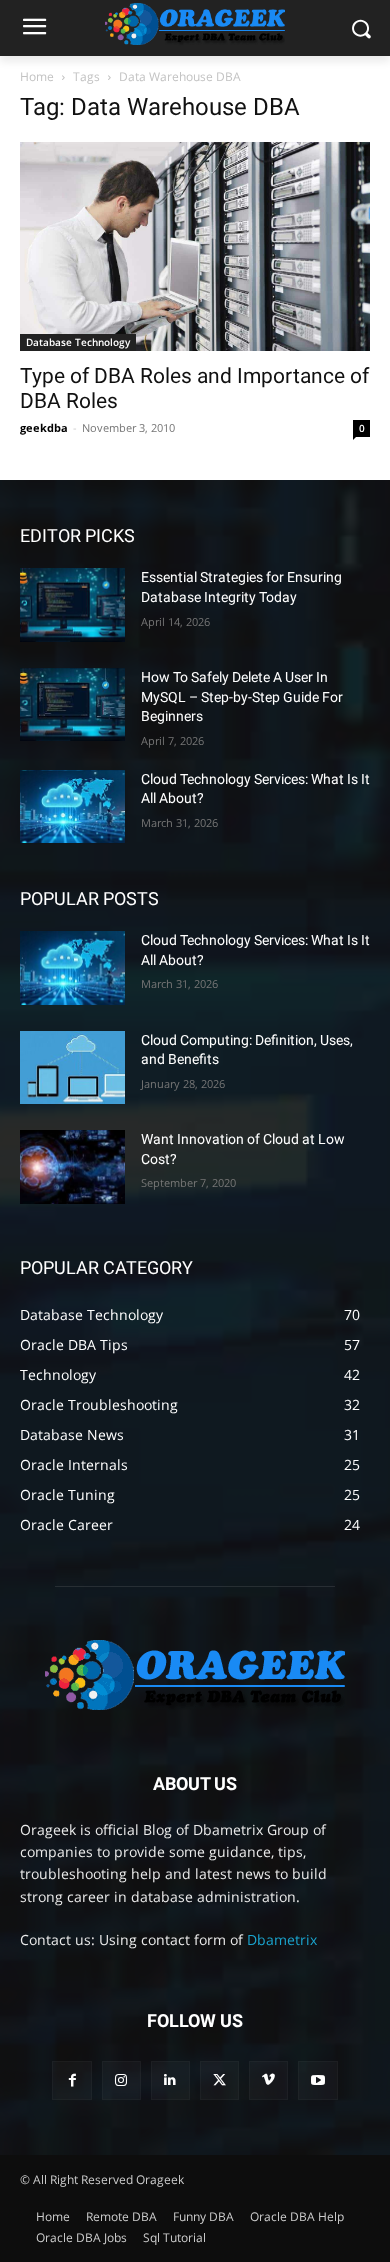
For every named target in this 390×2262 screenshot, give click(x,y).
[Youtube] (317, 2080)
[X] (219, 2080)
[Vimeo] (268, 2080)
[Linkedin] (170, 2080)
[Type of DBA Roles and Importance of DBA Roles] (195, 246)
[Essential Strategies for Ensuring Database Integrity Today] (72, 605)
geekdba (44, 427)
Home (37, 76)
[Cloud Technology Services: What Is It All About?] (72, 807)
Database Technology (78, 342)
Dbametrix (282, 1939)
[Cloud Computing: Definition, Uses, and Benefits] (72, 1068)
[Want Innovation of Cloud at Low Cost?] (72, 1167)
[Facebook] (71, 2080)
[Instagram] (121, 2080)
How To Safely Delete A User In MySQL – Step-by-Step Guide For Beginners (242, 696)
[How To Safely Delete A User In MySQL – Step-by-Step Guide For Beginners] (72, 705)
